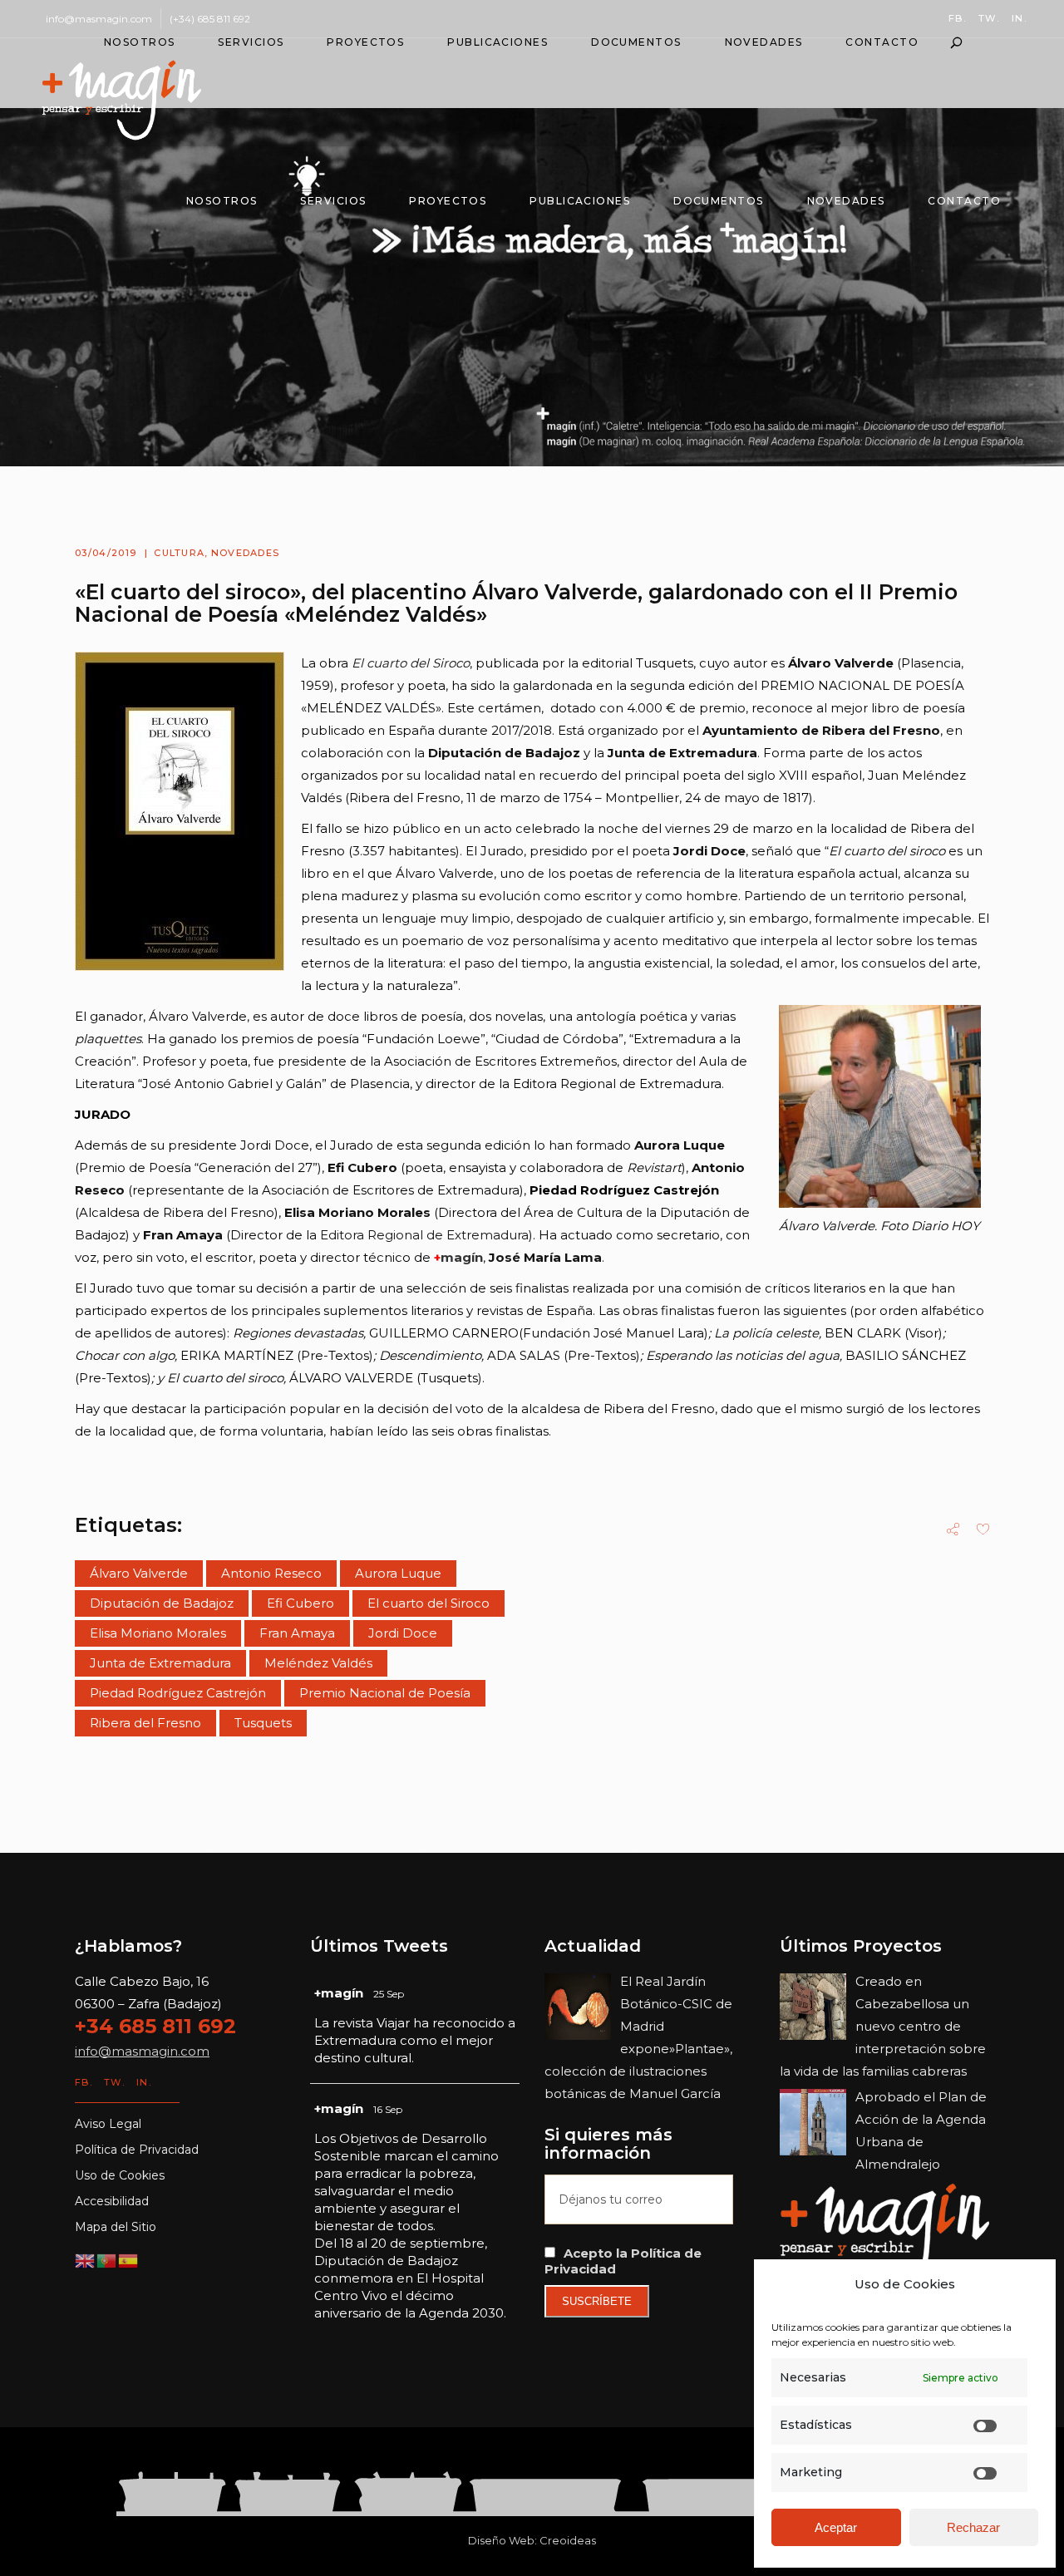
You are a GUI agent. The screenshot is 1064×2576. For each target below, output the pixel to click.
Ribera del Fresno (145, 1723)
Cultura (179, 553)
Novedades (246, 553)
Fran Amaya (297, 1633)
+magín (339, 1993)
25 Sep (389, 1994)
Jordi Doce (403, 1633)
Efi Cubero (300, 1603)
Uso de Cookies (120, 2175)
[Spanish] (129, 2260)
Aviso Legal (108, 2124)
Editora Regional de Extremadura (424, 1235)
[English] (86, 2260)
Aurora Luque (398, 1573)
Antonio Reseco (271, 1573)
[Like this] (983, 1531)
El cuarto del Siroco (429, 1603)
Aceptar (836, 2527)
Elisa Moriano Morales (158, 1633)
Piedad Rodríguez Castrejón (178, 1693)
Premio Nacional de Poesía (385, 1693)
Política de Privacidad (137, 2150)
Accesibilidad (112, 2201)
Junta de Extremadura (160, 1663)
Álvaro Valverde (139, 1573)
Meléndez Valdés (318, 1663)
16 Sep (388, 2109)
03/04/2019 (106, 553)
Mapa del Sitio (116, 2227)
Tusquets (263, 1723)
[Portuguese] (107, 2260)
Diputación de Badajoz (162, 1603)
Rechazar (973, 2527)
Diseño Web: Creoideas (532, 2540)
